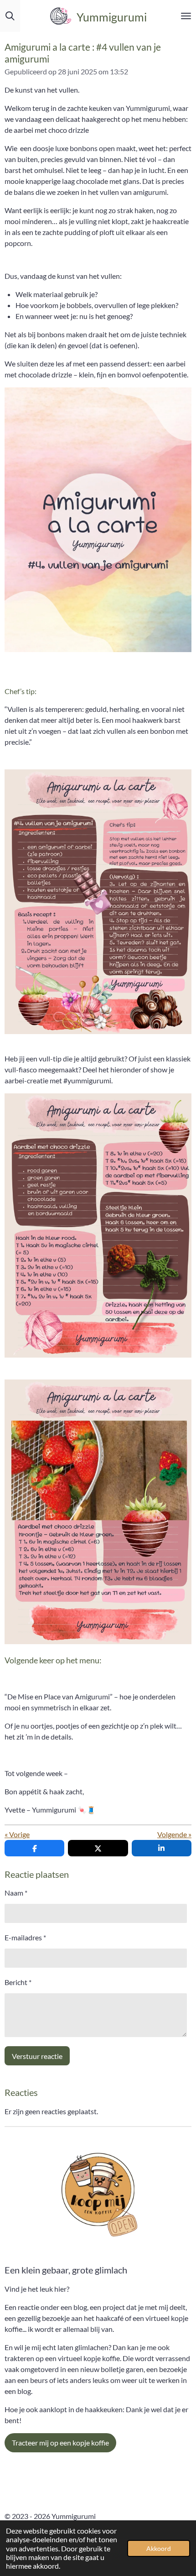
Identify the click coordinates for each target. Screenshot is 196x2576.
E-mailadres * (25, 1937)
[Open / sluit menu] (186, 16)
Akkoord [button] (159, 2548)
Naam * (16, 1893)
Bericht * (18, 1982)
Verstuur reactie (37, 2056)
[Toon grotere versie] (98, 902)
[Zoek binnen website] (10, 16)
